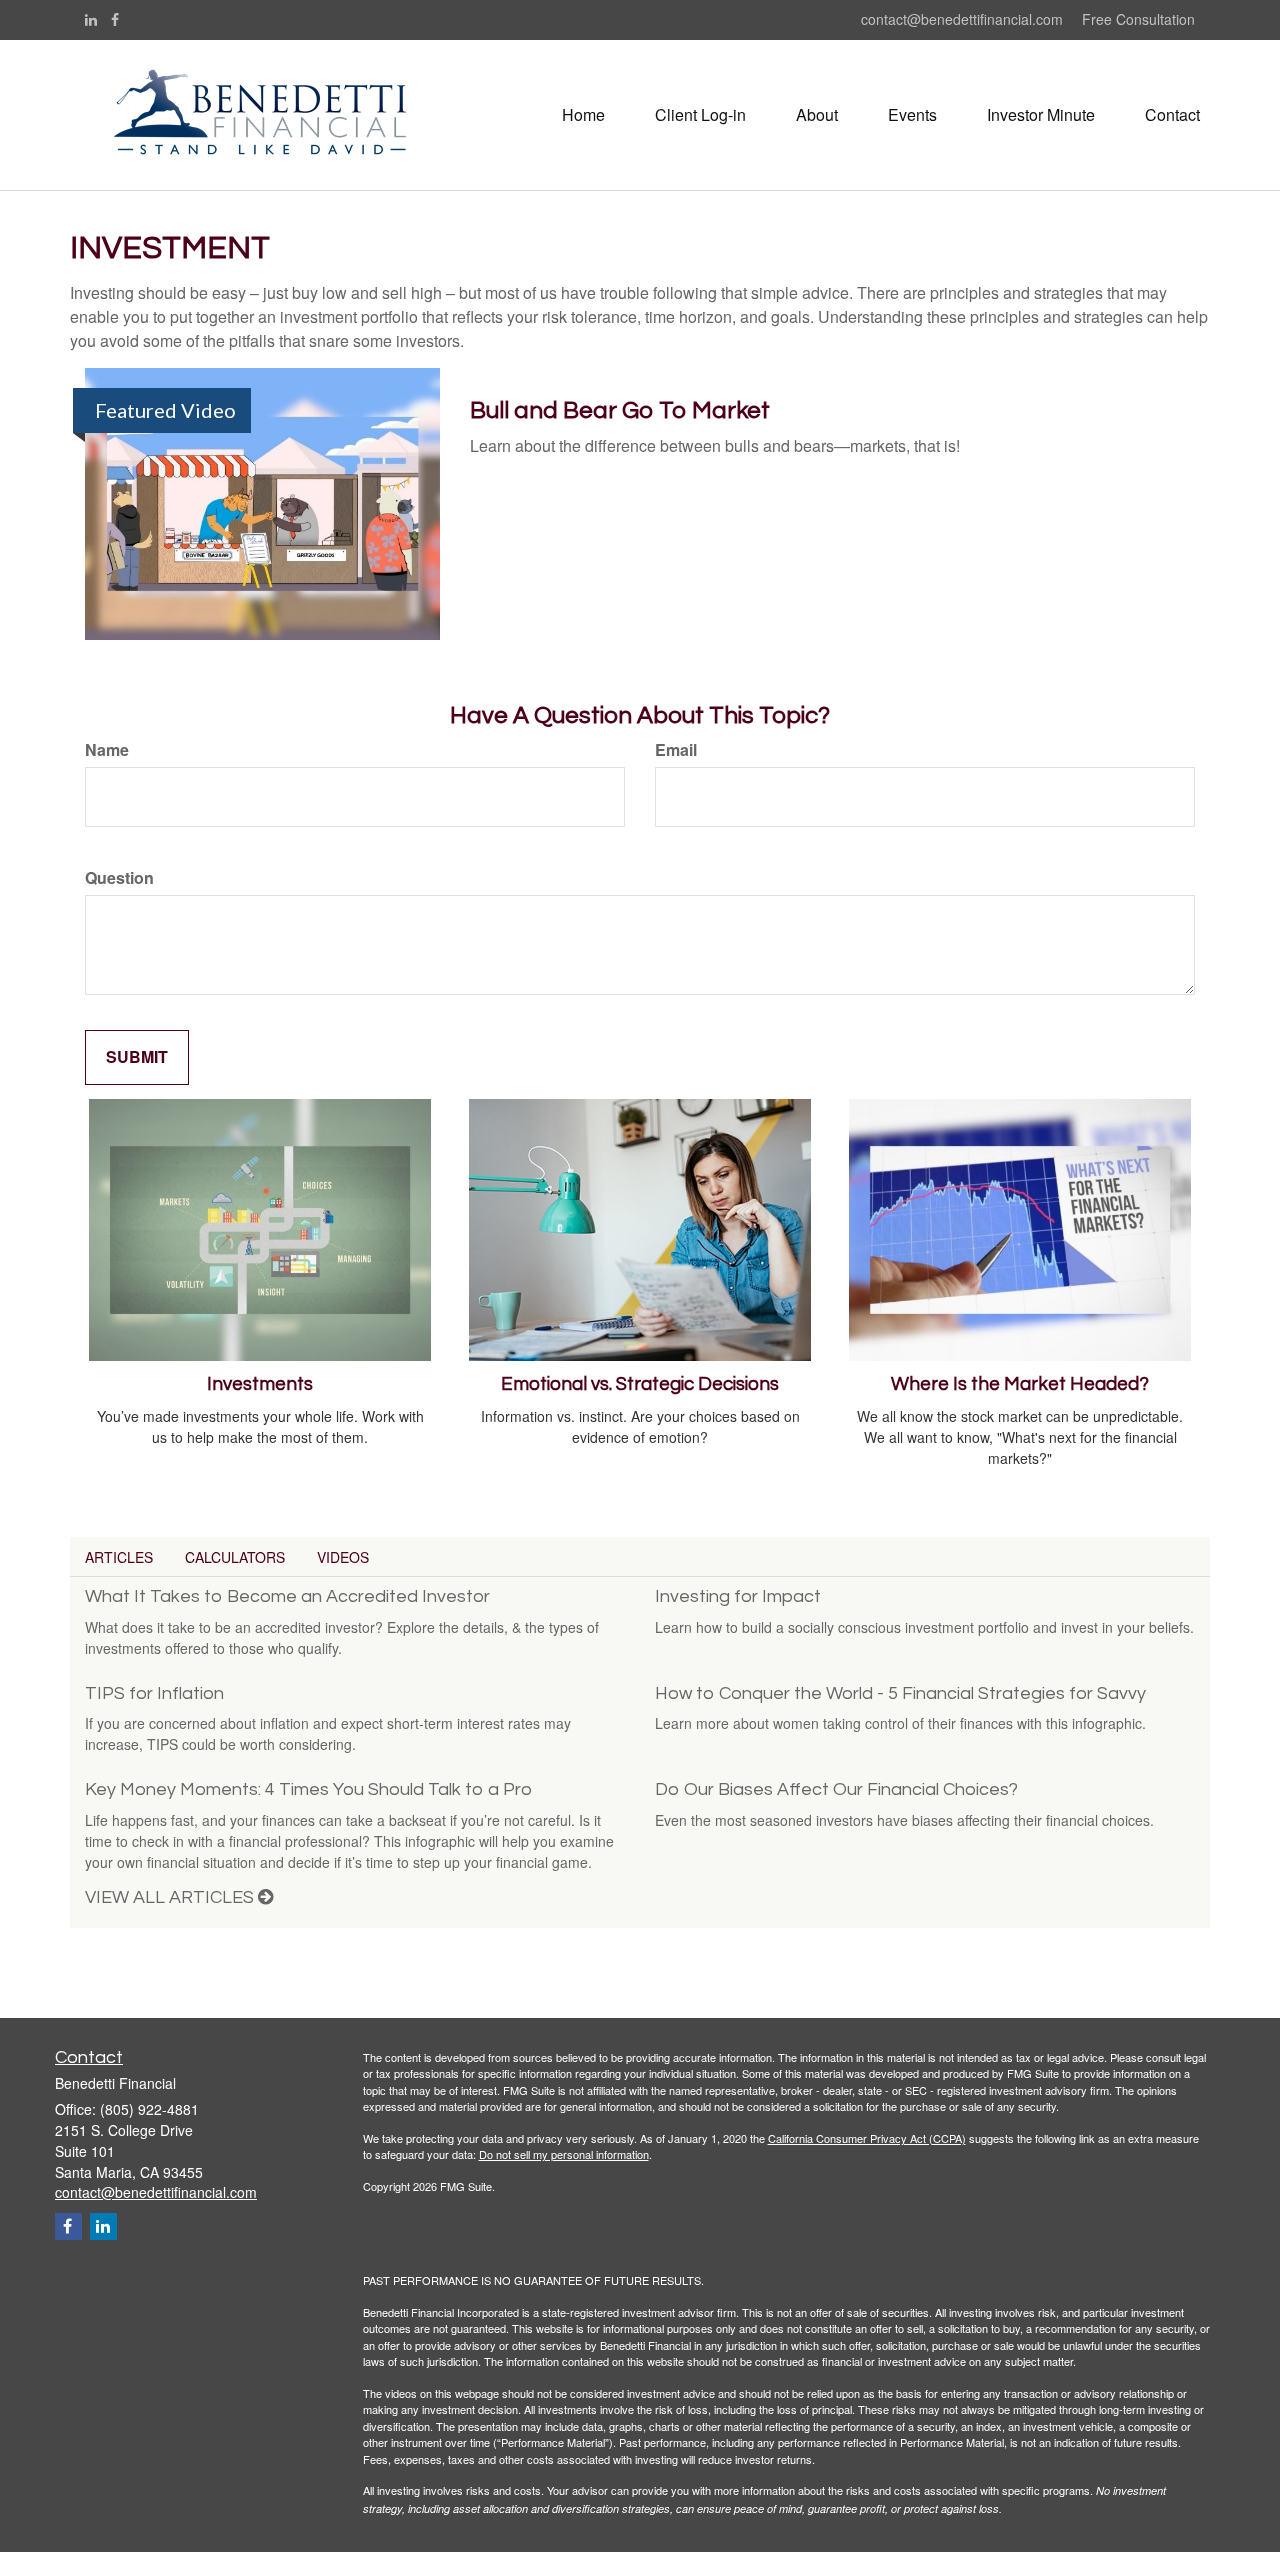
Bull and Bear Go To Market (620, 410)
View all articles (171, 1897)
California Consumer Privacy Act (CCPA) (867, 2138)
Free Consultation (1138, 19)
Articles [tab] (119, 1557)
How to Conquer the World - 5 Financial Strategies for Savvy (900, 1693)
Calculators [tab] (235, 1557)
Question (119, 878)
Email (676, 750)
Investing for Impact (738, 1596)
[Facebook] (115, 19)
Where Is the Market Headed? (1020, 1384)
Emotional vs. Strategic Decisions (640, 1384)
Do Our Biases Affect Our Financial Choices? (836, 1789)
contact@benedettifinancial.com (964, 19)
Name (107, 750)
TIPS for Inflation (154, 1693)
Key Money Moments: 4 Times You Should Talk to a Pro (308, 1789)
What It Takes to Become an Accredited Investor (287, 1596)
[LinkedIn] (91, 19)
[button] (700, 115)
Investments (260, 1384)
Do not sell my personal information (564, 2154)
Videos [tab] (343, 1557)
